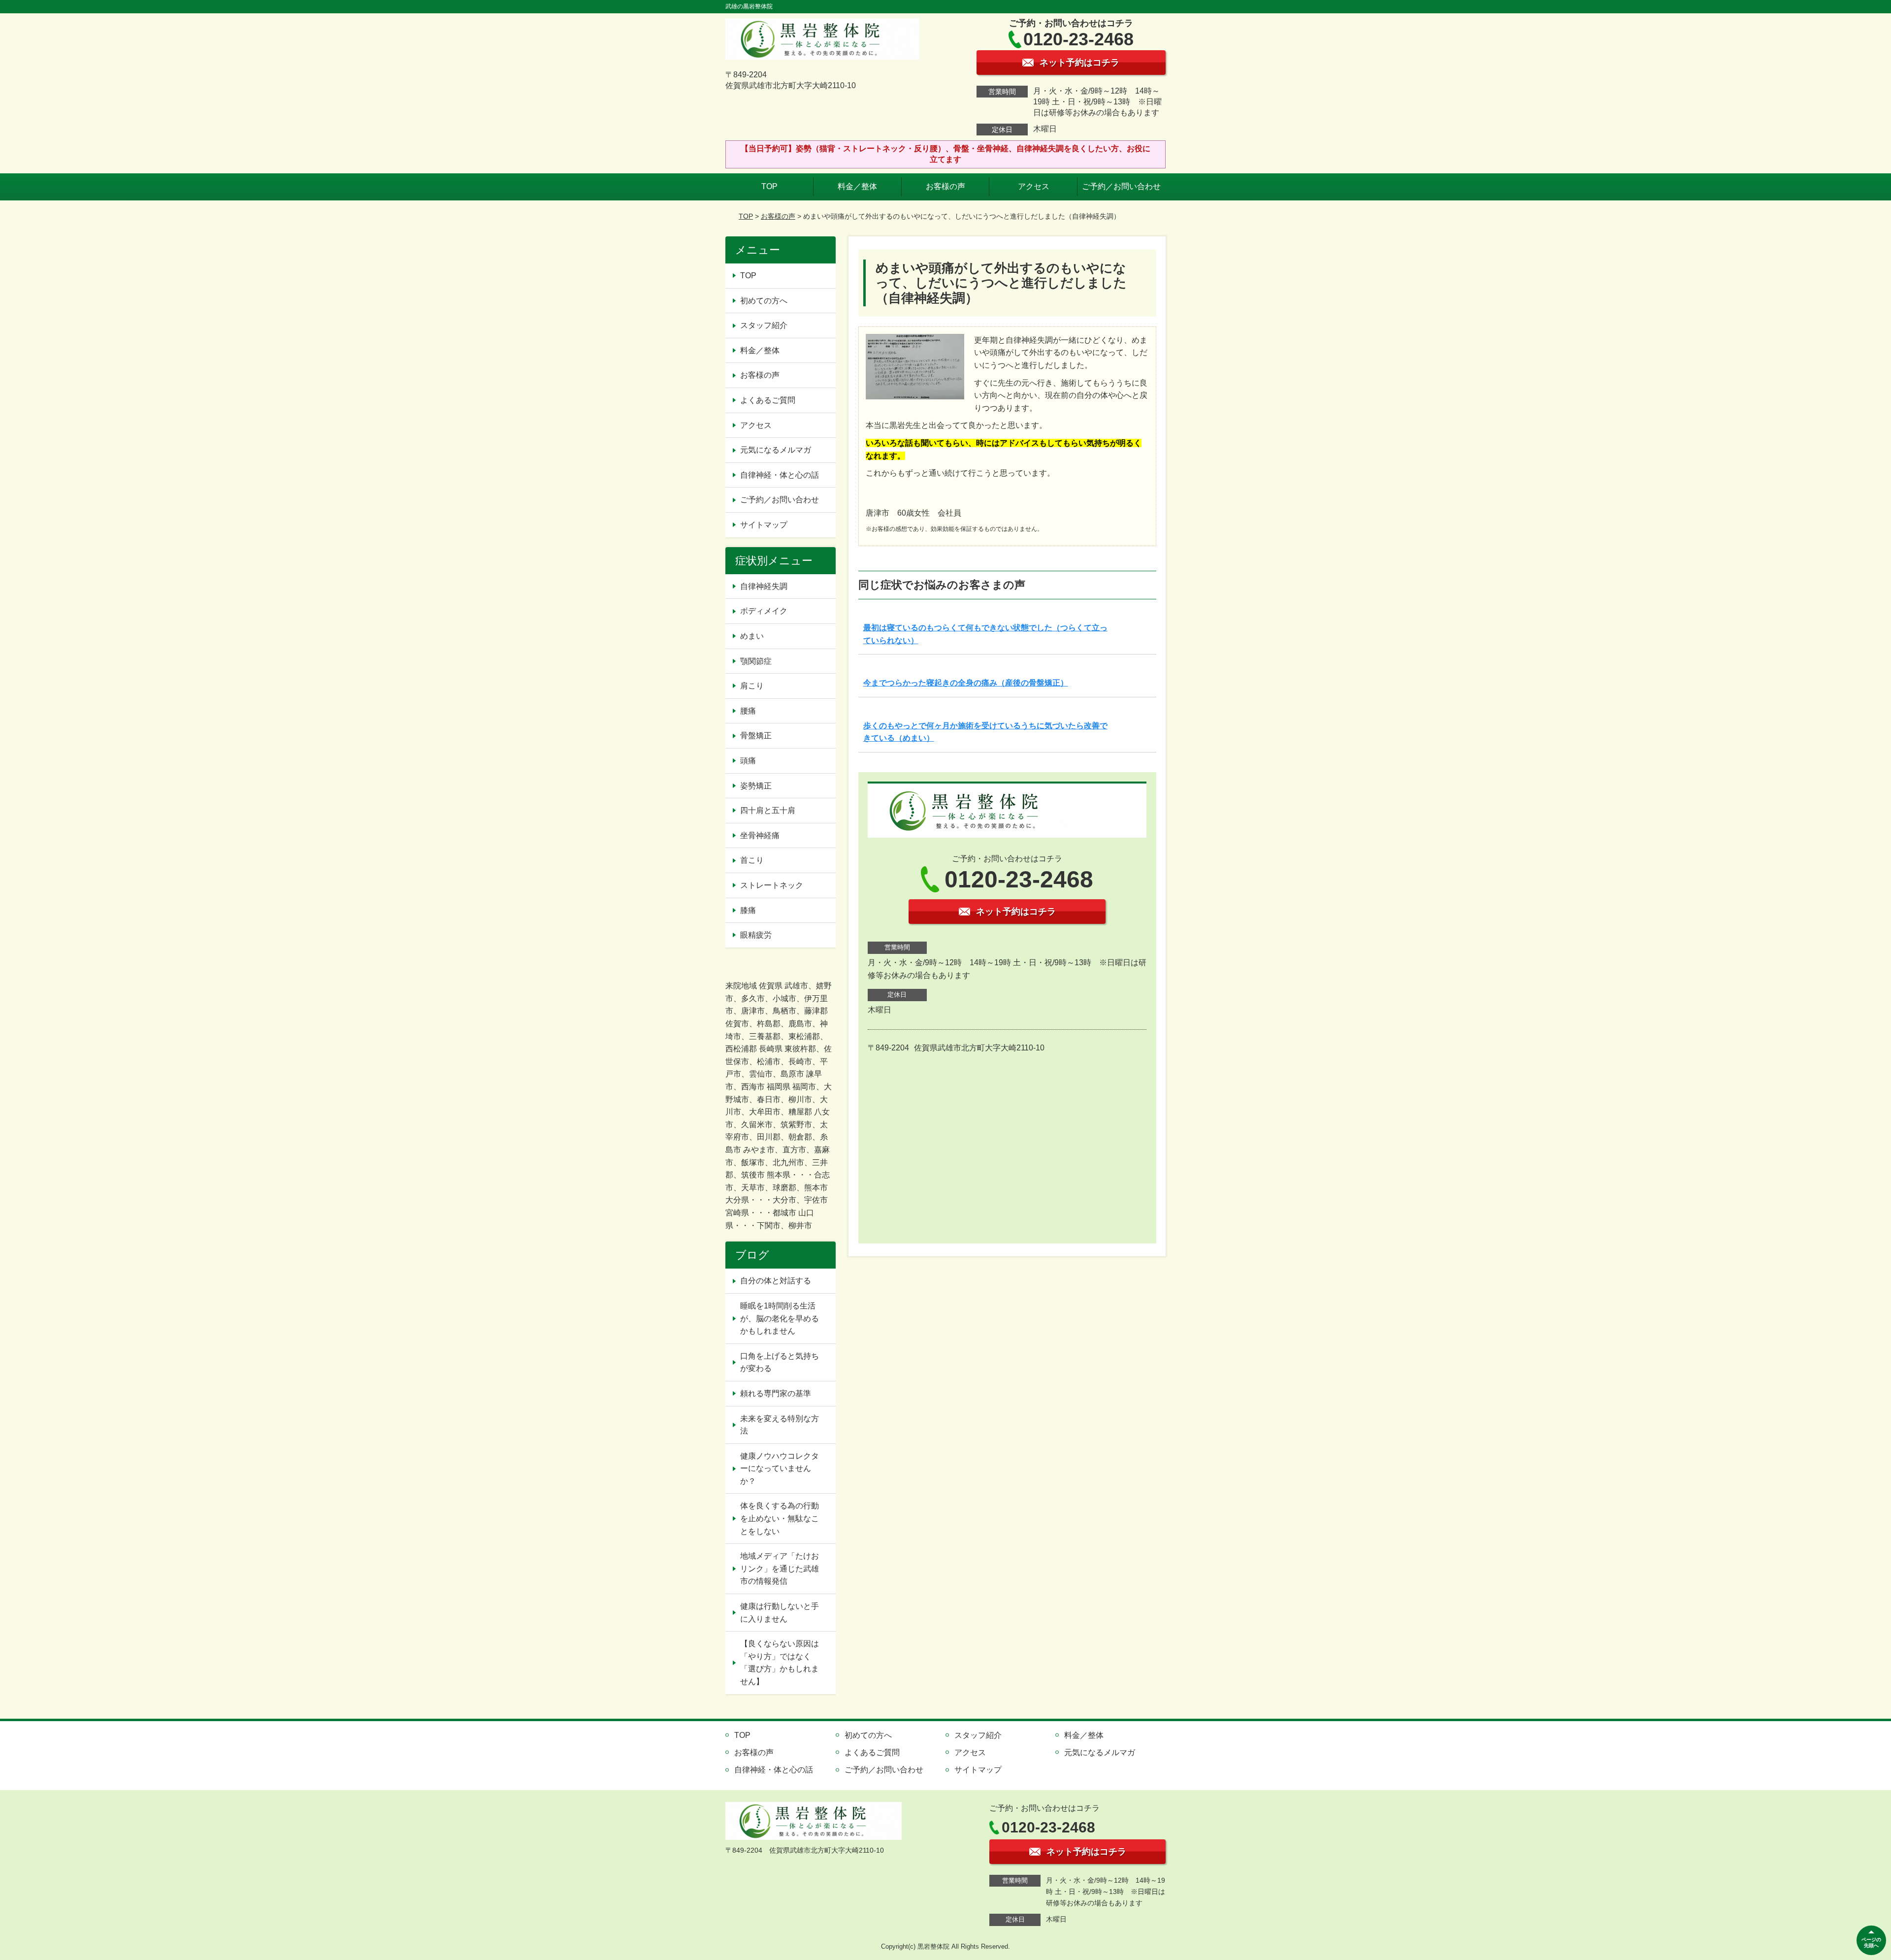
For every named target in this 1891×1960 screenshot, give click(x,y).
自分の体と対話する (776, 1281)
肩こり (752, 686)
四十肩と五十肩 (768, 810)
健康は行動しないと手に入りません (780, 1613)
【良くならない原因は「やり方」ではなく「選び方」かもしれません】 (780, 1663)
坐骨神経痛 (760, 835)
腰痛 (748, 711)
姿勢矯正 (756, 786)
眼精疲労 (756, 935)
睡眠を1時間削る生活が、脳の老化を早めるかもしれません (780, 1318)
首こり (752, 860)
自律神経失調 (764, 586)
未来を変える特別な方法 (780, 1425)
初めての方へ (764, 301)
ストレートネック (772, 885)
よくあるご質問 (768, 400)
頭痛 (748, 761)
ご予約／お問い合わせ (1121, 186)
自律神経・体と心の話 (780, 475)
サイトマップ (764, 525)
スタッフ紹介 (764, 325)
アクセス (1034, 186)
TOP (769, 186)
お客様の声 (945, 186)
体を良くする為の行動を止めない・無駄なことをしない (780, 1518)
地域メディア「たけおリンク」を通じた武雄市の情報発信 (780, 1568)
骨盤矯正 (756, 735)
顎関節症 (756, 661)
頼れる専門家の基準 (776, 1393)
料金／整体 (857, 186)
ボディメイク (764, 611)
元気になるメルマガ (776, 450)
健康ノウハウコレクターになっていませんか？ (780, 1469)
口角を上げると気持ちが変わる (780, 1362)
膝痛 (748, 910)
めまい (752, 636)
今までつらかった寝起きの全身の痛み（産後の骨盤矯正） (966, 683)
